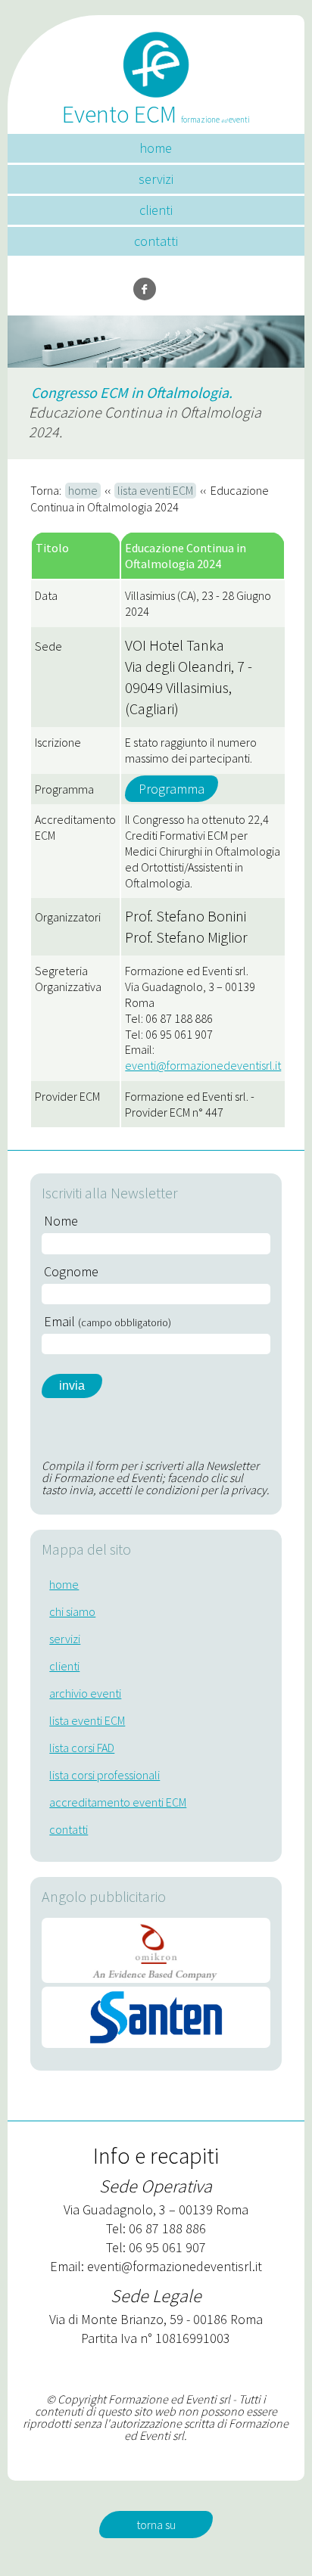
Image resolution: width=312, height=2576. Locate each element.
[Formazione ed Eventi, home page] (156, 59)
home (156, 148)
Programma (172, 789)
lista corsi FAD (82, 1748)
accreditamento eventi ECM (118, 1802)
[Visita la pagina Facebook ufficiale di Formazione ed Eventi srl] (145, 289)
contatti (156, 241)
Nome (61, 1221)
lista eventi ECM (155, 490)
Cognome (71, 1272)
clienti (156, 210)
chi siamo (72, 1611)
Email (108, 1322)
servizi (156, 179)
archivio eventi (85, 1693)
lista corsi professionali (105, 1775)
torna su (156, 2525)
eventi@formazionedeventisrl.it (203, 1065)
